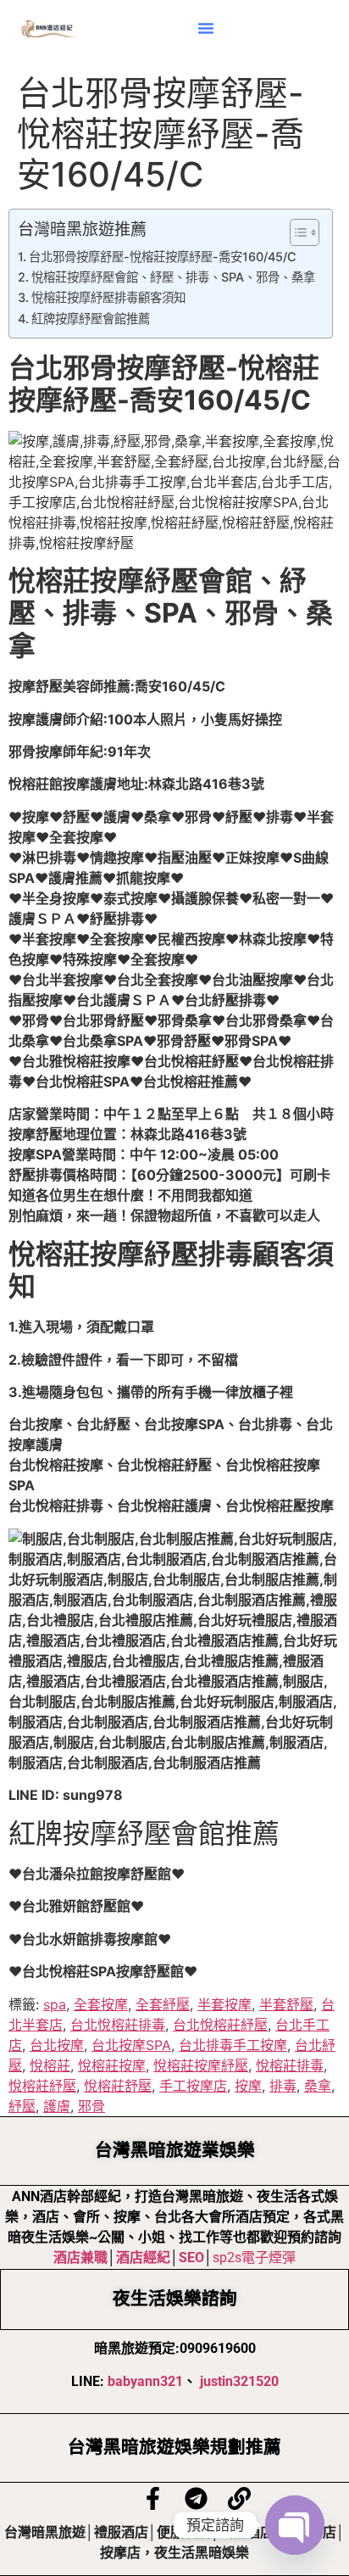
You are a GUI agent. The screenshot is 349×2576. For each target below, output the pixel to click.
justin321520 (239, 2381)
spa (55, 2004)
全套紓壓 (163, 2004)
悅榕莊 (50, 2065)
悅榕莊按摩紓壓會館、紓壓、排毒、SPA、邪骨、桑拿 (173, 277)
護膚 (57, 2106)
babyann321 (145, 2381)
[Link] (239, 2498)
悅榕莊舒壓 (118, 2086)
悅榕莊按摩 (112, 2065)
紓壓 (22, 2106)
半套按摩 (224, 2004)
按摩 (248, 2086)
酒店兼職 (80, 2257)
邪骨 (91, 2106)
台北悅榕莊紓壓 (220, 2025)
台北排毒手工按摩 (233, 2045)
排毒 (283, 2086)
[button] (206, 28)
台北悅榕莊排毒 (118, 2025)
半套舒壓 (286, 2004)
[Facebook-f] (153, 2498)
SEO (191, 2257)
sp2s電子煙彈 (254, 2257)
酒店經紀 (143, 2257)
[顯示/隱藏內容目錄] (296, 232)
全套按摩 (101, 2004)
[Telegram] (196, 2498)
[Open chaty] (295, 2525)
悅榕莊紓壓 (42, 2086)
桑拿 (318, 2086)
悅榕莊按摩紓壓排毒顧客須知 (108, 297)
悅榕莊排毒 (290, 2065)
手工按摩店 (193, 2086)
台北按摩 (57, 2045)
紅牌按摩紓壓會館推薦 (91, 319)
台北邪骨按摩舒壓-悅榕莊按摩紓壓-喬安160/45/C (163, 257)
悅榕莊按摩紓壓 (201, 2065)
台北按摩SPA (131, 2045)
